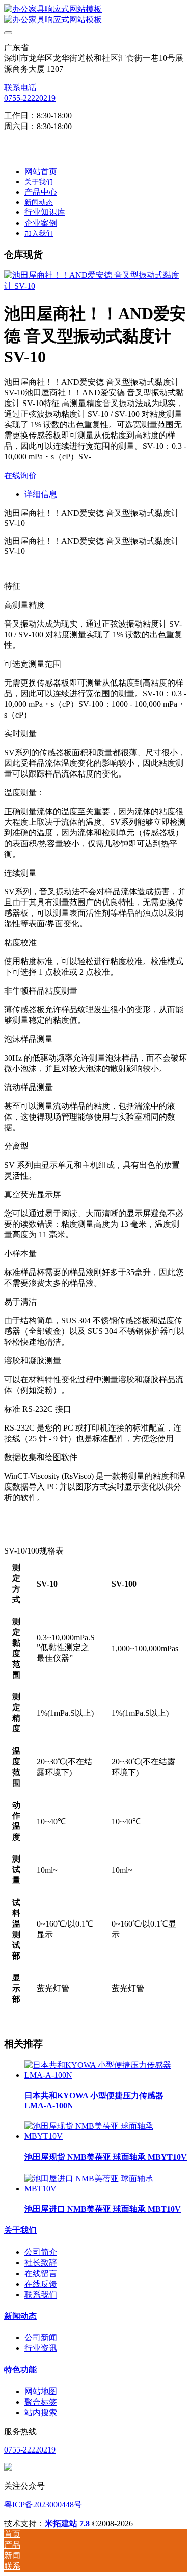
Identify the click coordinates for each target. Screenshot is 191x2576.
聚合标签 (41, 2402)
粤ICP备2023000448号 (43, 2505)
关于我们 (20, 2230)
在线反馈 (41, 2284)
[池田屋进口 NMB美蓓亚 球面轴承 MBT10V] (106, 2189)
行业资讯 (41, 2348)
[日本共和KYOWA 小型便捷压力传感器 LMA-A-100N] (106, 2075)
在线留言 (41, 2273)
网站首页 (41, 172)
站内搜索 (41, 2413)
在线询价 (20, 475)
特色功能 (20, 2369)
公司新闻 (41, 2337)
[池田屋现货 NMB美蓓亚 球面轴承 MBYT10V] (106, 2136)
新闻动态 (20, 2316)
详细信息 (41, 494)
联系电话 (20, 88)
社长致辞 (41, 2263)
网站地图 (41, 2391)
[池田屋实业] (95, 15)
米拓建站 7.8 (67, 2523)
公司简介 (41, 2252)
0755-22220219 (30, 98)
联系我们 (41, 2295)
